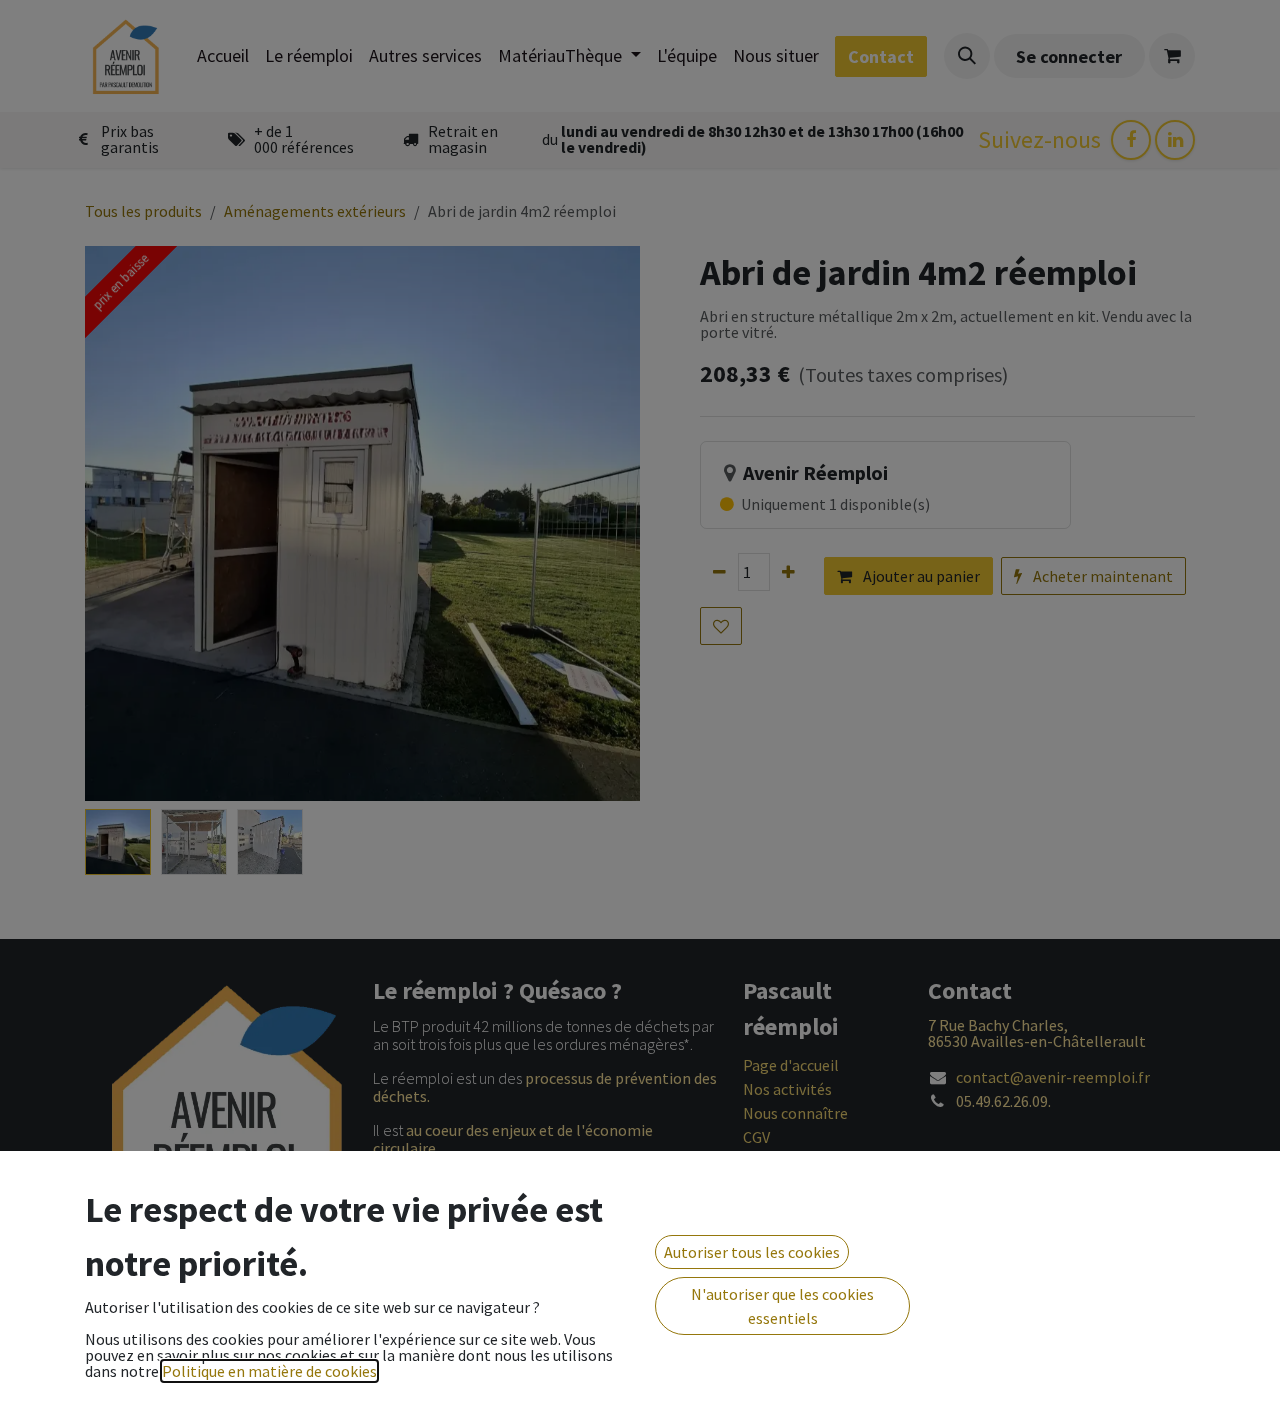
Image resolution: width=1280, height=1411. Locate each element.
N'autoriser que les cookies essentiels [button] (782, 1306)
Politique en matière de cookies (269, 1371)
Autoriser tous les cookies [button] (752, 1252)
